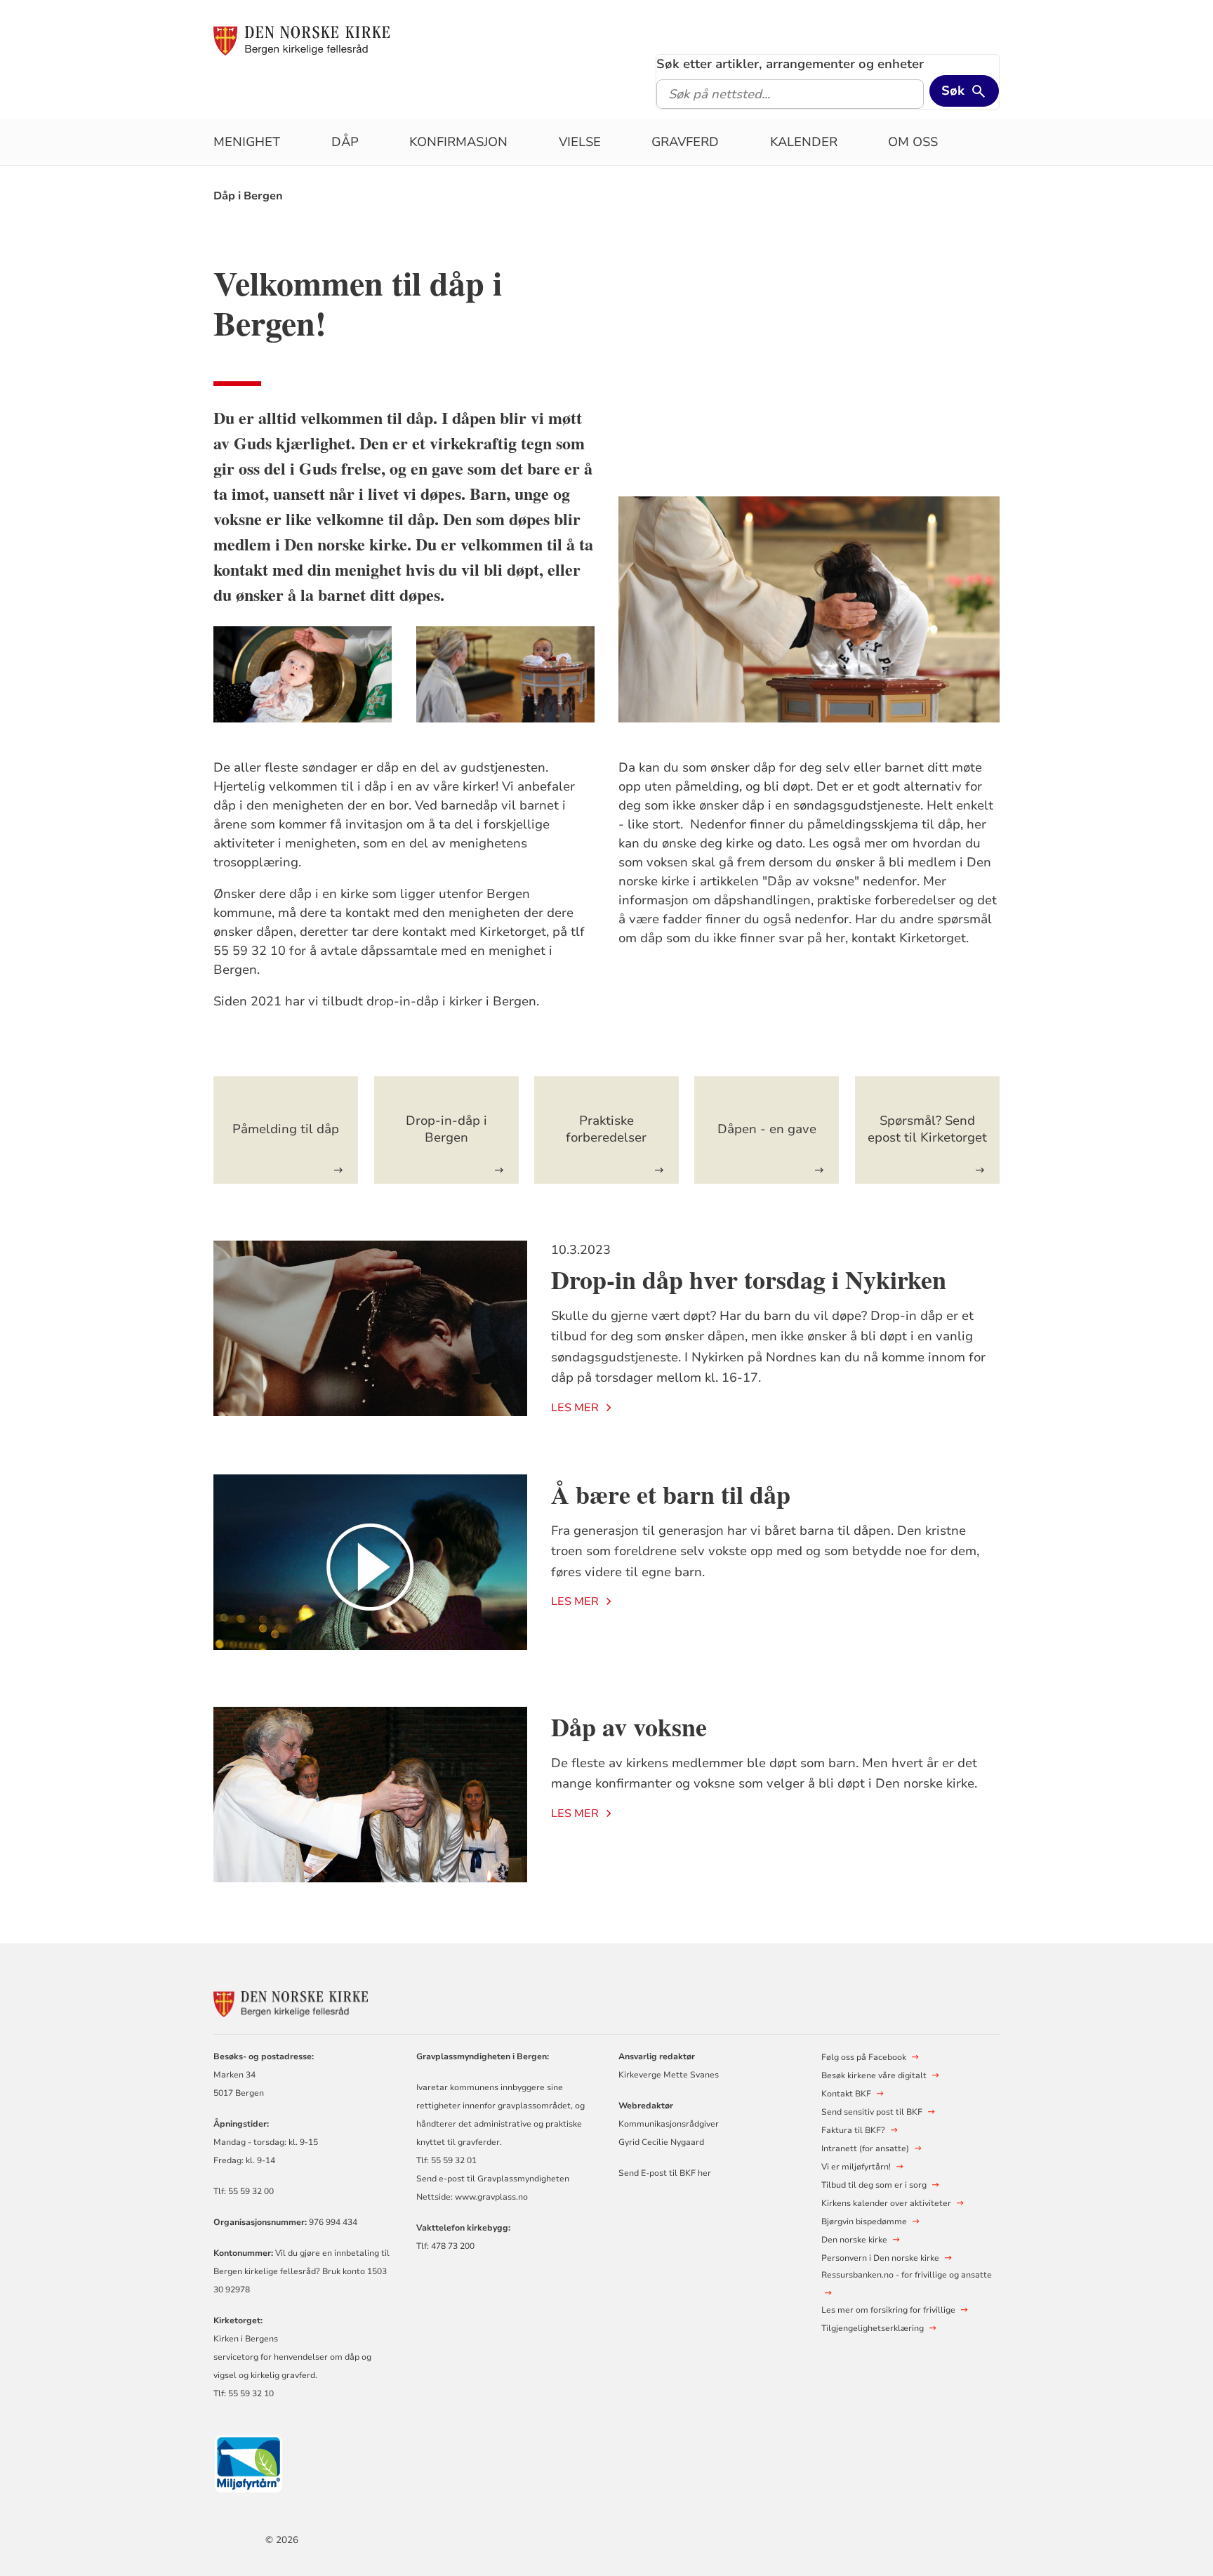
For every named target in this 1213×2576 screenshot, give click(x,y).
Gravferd (685, 142)
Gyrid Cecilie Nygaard (661, 2142)
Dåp (345, 142)
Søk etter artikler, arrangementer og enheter (790, 64)
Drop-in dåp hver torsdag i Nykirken (749, 1279)
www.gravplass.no (491, 2197)
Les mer (575, 1408)
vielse (580, 142)
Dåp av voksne (629, 1726)
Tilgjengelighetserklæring (873, 2328)
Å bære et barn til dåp (671, 1494)
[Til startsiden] (301, 40)
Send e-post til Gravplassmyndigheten (493, 2179)
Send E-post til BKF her (665, 2173)
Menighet (247, 142)
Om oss (913, 142)
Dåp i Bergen (248, 196)
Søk (953, 91)
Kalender (804, 142)
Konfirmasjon (458, 142)
